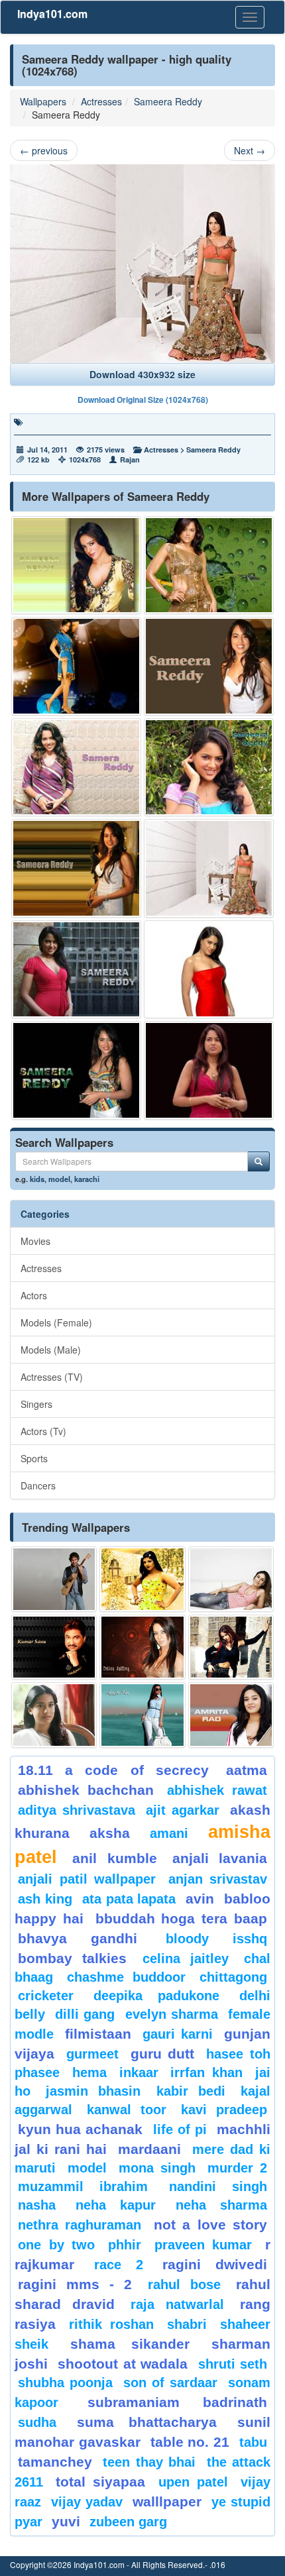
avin (200, 1899)
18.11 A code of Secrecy (113, 1770)
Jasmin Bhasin (93, 2091)
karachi (87, 1179)
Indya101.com (52, 14)
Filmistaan (98, 2034)
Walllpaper (167, 2501)
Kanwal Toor (127, 2110)
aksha (110, 1833)
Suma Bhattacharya (147, 2422)
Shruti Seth (233, 2364)
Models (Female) (56, 1322)
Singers (36, 1404)
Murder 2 (237, 2168)
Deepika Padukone (156, 1996)
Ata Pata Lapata (129, 1899)
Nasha (37, 2205)
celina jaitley (186, 1959)
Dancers (38, 1485)
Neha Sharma (222, 2205)
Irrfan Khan (206, 2072)
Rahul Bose (184, 2284)
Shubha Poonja (65, 2383)
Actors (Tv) (43, 1431)
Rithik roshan (111, 2324)
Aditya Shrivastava (77, 1810)
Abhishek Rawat (217, 1790)
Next (250, 150)
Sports (34, 1458)
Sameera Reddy (168, 101)
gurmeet (92, 2054)
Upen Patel (193, 2482)
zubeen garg (128, 2522)
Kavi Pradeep (224, 2110)
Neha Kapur (116, 2205)
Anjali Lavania (220, 1858)
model (59, 1179)
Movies (35, 1241)
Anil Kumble (114, 1858)
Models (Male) (51, 1350)
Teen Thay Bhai (149, 2462)
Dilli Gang (85, 2014)
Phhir (125, 2245)
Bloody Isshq (216, 1939)
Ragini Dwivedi (215, 2264)
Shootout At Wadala (123, 2364)
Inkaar (139, 2072)
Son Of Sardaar (170, 2383)
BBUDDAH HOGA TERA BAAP (181, 1918)
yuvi (66, 2521)
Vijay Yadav (87, 2502)
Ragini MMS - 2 (75, 2284)
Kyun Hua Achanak (80, 2129)
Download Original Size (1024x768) (143, 400)
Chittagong (233, 1977)
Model (87, 2168)
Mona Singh (157, 2168)
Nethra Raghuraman (80, 2225)
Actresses (101, 101)
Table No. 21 (190, 2442)
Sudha (37, 2422)
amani (169, 1833)
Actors (34, 1295)
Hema (89, 2072)
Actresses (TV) (52, 1377)
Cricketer (46, 1996)
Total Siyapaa (100, 2482)
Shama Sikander (130, 2344)
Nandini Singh (218, 2186)
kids (37, 1179)
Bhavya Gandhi (78, 1938)
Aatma (247, 1770)
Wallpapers (43, 101)
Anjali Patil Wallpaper (87, 1879)
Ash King (45, 1899)
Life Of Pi (180, 2129)
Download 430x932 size (142, 374)
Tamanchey (55, 2462)
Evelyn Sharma (172, 2014)
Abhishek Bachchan (86, 1790)
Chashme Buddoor (126, 1977)
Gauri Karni (178, 2034)
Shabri (187, 2324)
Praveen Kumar (203, 2245)
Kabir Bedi (191, 2091)
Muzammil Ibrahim (83, 2186)
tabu (253, 2442)
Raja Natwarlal (177, 2304)
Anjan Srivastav (218, 1879)
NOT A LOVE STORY (210, 2225)
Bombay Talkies (72, 1958)
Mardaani (149, 2149)
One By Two (56, 2245)
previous (44, 150)
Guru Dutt (163, 2054)
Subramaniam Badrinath (178, 2402)
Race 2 (119, 2265)
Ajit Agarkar (183, 1810)
